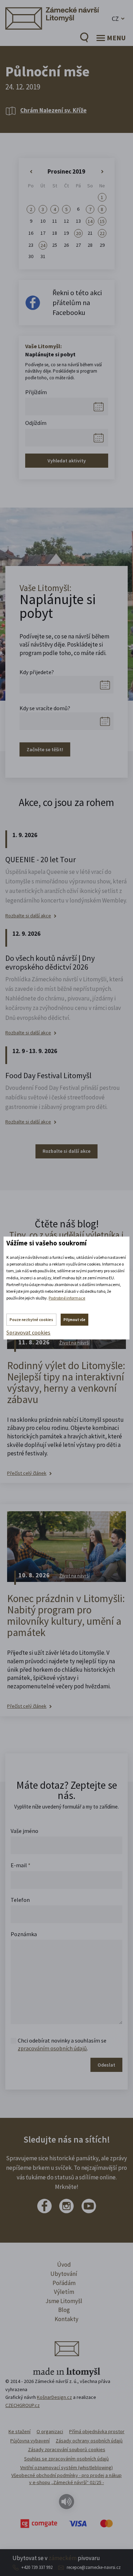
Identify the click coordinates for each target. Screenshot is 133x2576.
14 (90, 221)
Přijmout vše (74, 1320)
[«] (31, 172)
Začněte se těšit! (45, 749)
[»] (102, 172)
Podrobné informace (67, 1298)
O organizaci (50, 2431)
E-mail (21, 1865)
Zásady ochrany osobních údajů (89, 2441)
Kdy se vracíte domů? (45, 708)
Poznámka (24, 1934)
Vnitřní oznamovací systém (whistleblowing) (66, 2467)
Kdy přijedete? (37, 672)
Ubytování (64, 2274)
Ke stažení (20, 2431)
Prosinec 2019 (66, 171)
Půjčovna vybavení (30, 2441)
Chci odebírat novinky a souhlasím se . (62, 2044)
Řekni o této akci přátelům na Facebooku (77, 302)
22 (102, 233)
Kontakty (66, 2319)
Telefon (20, 1900)
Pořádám (64, 2283)
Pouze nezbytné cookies (31, 1320)
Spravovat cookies (28, 1332)
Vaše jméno (24, 1831)
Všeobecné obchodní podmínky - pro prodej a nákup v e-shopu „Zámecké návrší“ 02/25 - (66, 2479)
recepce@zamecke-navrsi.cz (94, 2567)
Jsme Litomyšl (64, 2301)
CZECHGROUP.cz (23, 2405)
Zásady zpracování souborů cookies (67, 2449)
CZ (115, 19)
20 (78, 233)
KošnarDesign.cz (54, 2397)
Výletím (64, 2292)
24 (43, 245)
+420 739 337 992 (37, 2567)
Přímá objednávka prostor (97, 2431)
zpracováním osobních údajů (52, 2048)
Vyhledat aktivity (67, 461)
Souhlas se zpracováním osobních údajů (66, 2459)
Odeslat (106, 2065)
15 (102, 221)
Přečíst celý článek (27, 1473)
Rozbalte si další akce (28, 916)
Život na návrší (74, 1343)
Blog (64, 2310)
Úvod (64, 2265)
